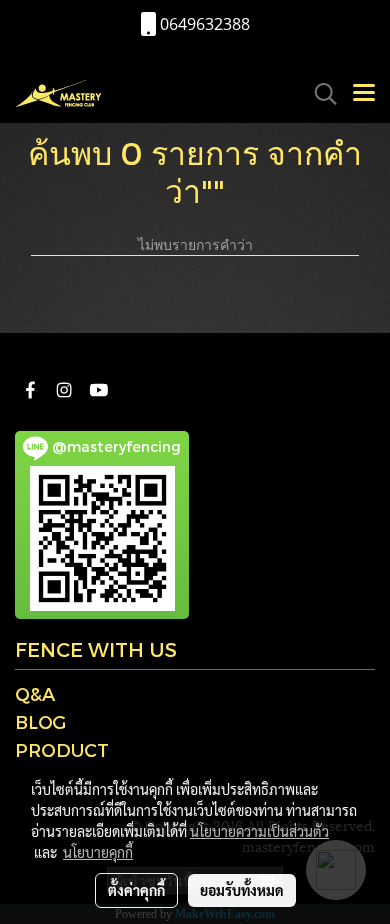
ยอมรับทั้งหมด (242, 890)
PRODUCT (62, 749)
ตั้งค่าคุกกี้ (136, 890)
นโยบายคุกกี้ (98, 852)
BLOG (40, 721)
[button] (319, 94)
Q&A (35, 693)
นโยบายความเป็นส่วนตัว (259, 831)
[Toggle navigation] (364, 94)
